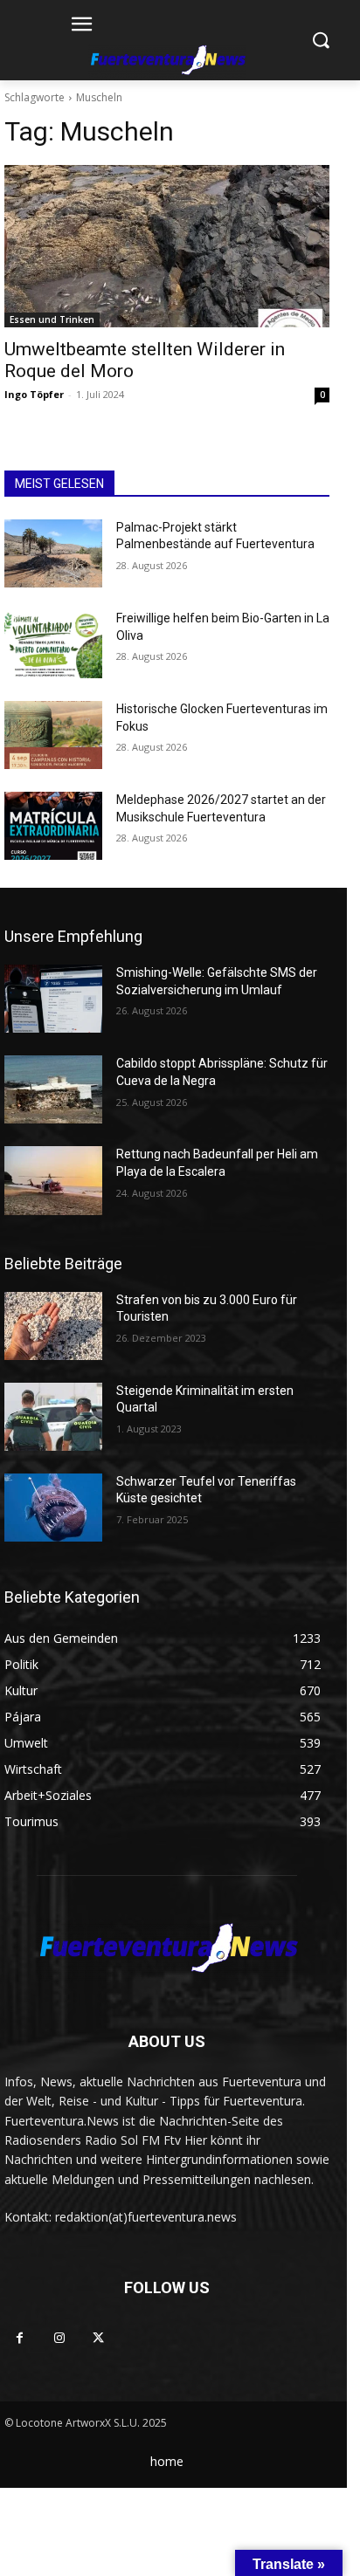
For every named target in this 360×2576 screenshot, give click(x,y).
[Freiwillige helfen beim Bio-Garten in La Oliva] (53, 644)
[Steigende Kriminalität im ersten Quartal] (53, 1417)
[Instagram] (59, 2338)
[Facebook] (20, 2338)
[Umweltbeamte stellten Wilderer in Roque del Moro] (167, 246)
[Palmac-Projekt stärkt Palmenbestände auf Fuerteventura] (53, 553)
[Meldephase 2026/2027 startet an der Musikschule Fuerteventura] (53, 826)
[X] (98, 2338)
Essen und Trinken (52, 319)
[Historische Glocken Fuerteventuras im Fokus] (53, 735)
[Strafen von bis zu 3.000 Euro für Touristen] (53, 1326)
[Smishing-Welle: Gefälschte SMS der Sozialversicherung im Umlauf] (53, 999)
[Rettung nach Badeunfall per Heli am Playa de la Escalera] (53, 1180)
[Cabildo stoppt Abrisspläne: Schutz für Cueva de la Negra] (53, 1089)
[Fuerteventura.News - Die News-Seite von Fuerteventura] (166, 61)
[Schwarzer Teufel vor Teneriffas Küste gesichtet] (53, 1508)
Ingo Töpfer (34, 394)
